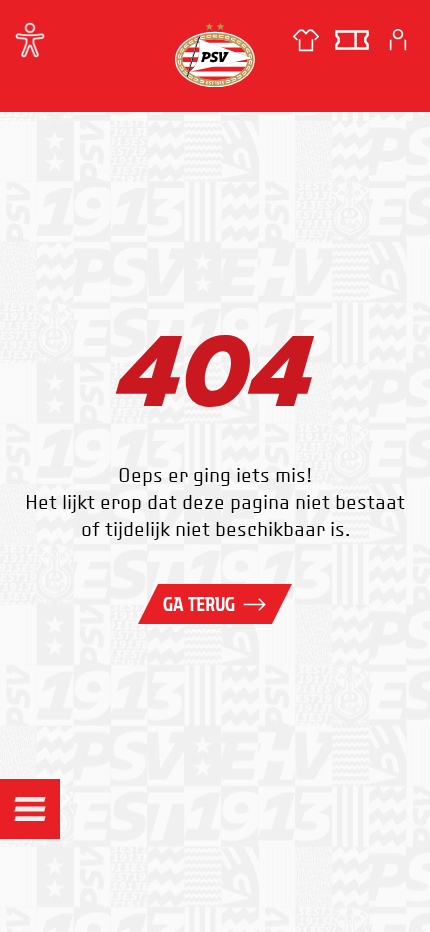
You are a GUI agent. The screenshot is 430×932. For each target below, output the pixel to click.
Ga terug (199, 604)
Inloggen (398, 40)
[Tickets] (352, 40)
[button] (30, 809)
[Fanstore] (306, 40)
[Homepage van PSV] (215, 54)
